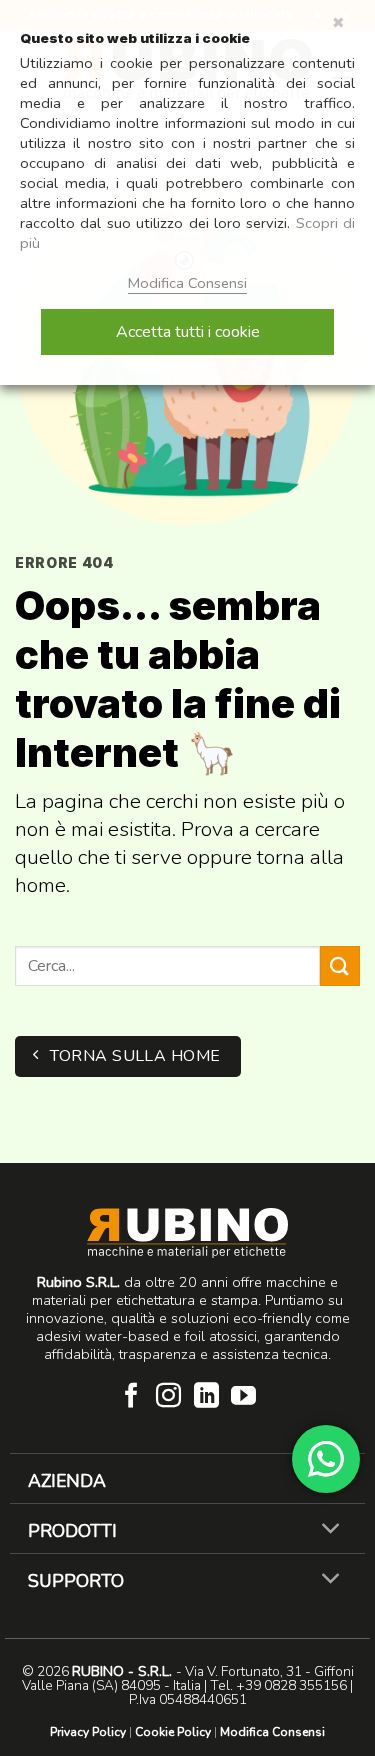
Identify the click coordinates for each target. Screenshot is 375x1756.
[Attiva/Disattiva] (331, 1530)
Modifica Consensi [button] (272, 1732)
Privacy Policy (88, 1732)
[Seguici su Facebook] (131, 1397)
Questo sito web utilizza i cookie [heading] (135, 38)
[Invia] (340, 965)
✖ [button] (338, 23)
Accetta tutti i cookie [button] (188, 332)
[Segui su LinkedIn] (206, 1397)
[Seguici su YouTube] (243, 1397)
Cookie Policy (173, 1732)
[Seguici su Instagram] (168, 1397)
